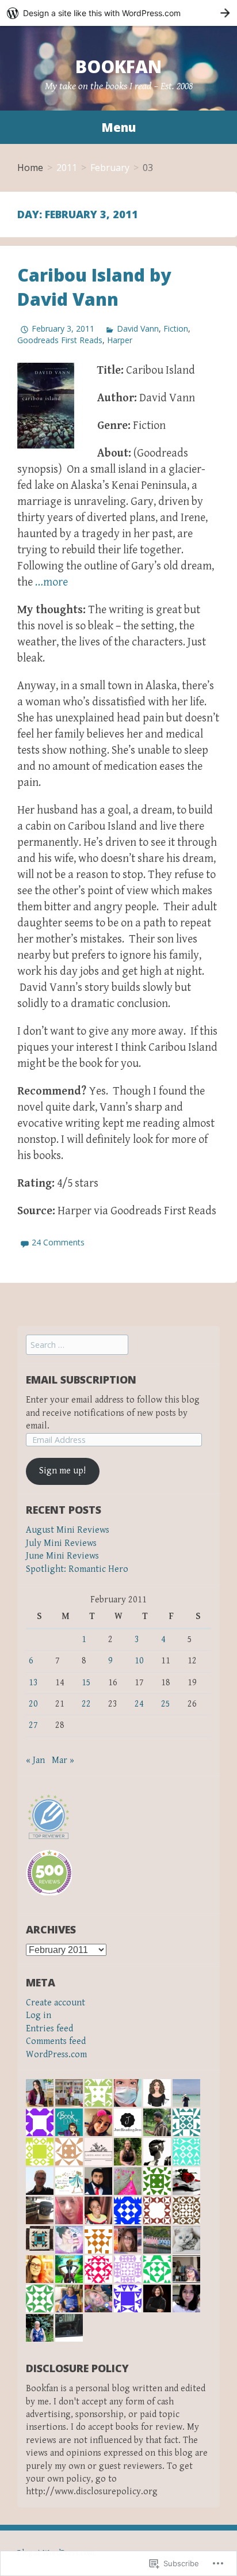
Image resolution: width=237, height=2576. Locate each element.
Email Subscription (81, 1380)
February (110, 168)
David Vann (138, 328)
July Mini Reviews (61, 1543)
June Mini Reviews (62, 1556)
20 (33, 1704)
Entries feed (49, 2029)
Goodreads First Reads (60, 340)
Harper (120, 340)
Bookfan (118, 67)
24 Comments (58, 1242)
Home (30, 168)
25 (166, 1704)
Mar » (63, 1760)
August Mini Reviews (68, 1530)
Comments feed (56, 2041)
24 (139, 1704)
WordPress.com (56, 2055)
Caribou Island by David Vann (94, 287)
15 (86, 1683)
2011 (67, 168)
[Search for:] (77, 1345)
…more (51, 582)
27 (33, 1725)
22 (86, 1704)
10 (139, 1661)
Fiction (176, 328)
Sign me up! (62, 1471)
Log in (39, 2015)
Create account (56, 2003)
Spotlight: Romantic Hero (77, 1569)
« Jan (35, 1760)
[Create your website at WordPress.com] (118, 13)
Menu (118, 127)
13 (33, 1683)
